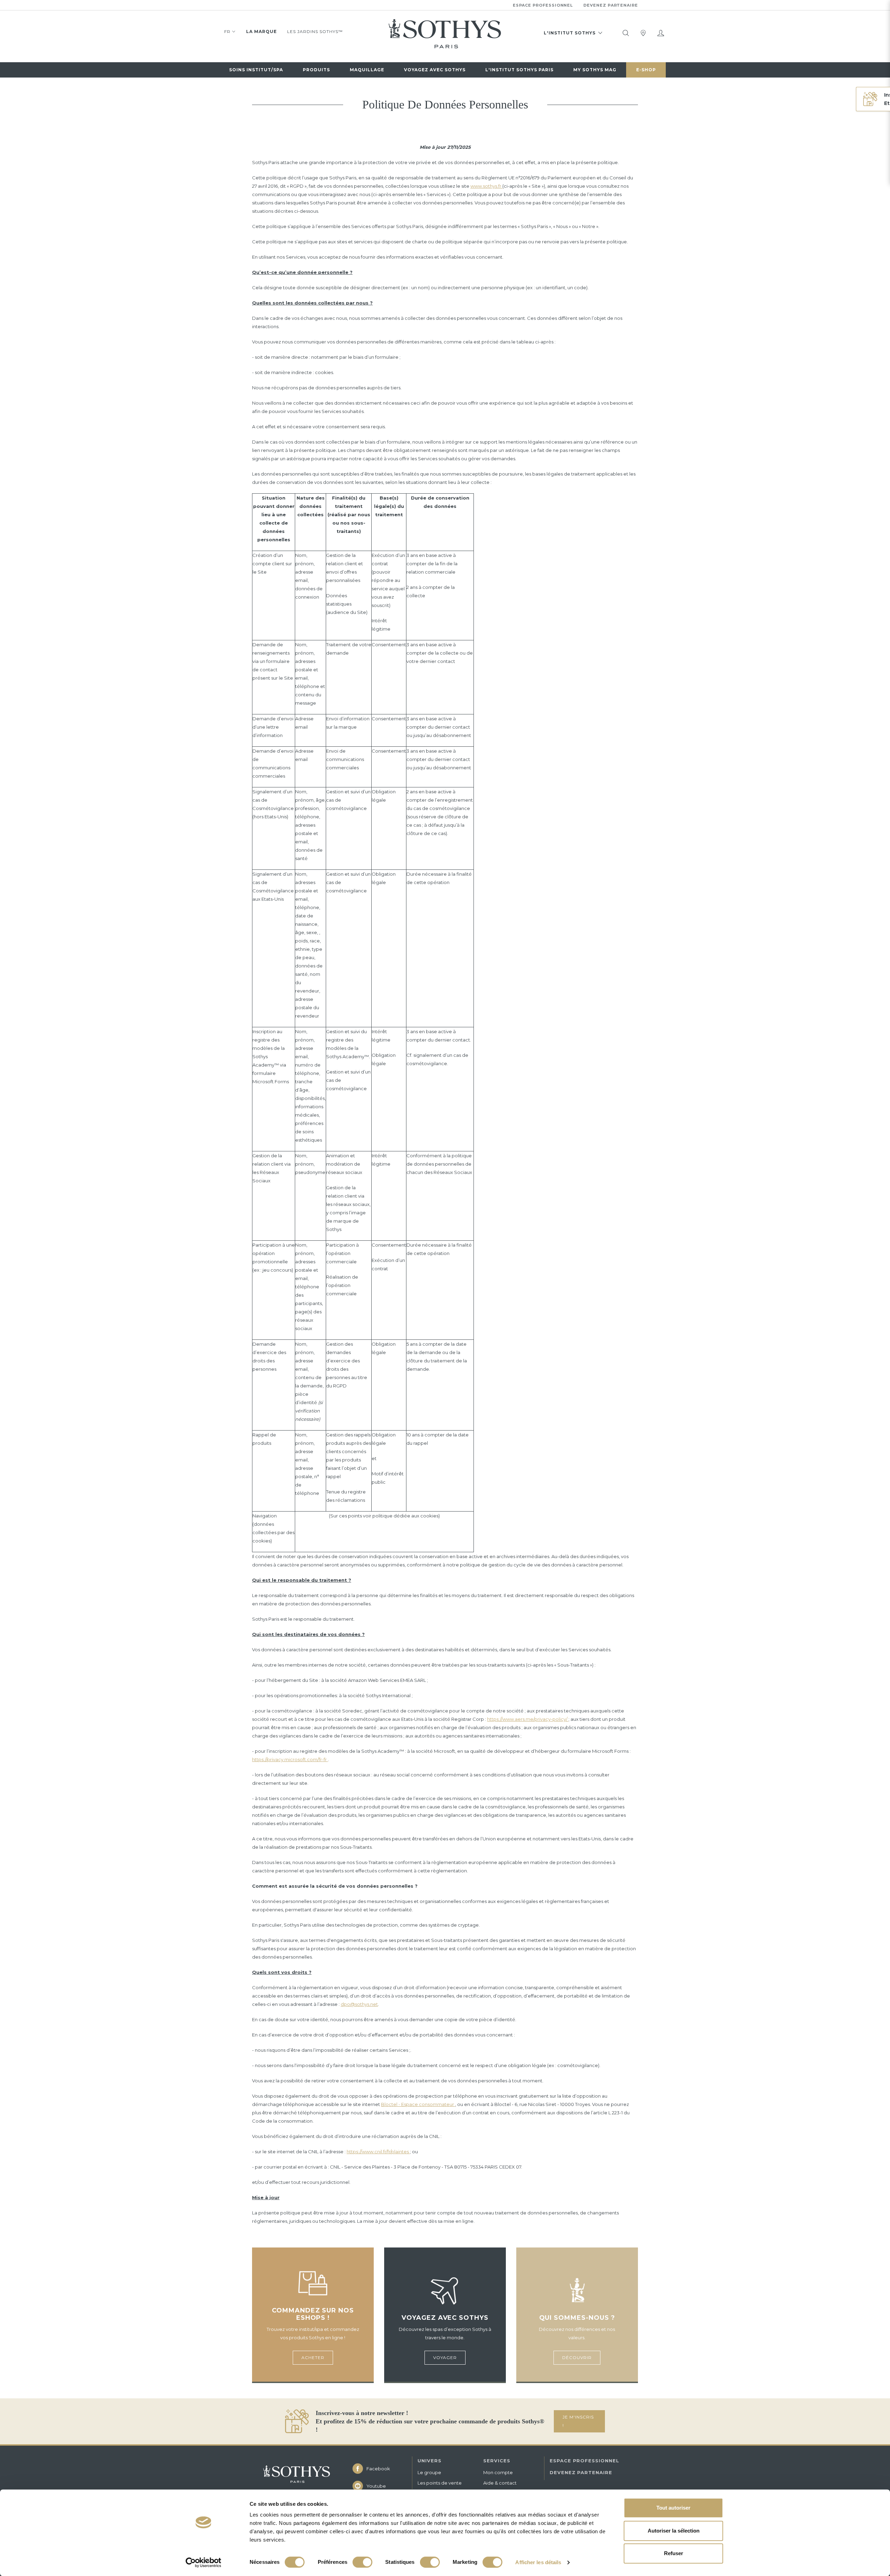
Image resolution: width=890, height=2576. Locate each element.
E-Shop (646, 70)
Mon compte (498, 2472)
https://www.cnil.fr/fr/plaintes (378, 2152)
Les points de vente (440, 2483)
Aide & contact (500, 2483)
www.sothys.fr (486, 186)
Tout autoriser (673, 2508)
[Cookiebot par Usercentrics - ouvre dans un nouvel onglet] (204, 2562)
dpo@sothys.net (359, 2004)
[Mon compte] (661, 33)
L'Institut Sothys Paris (519, 70)
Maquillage (367, 70)
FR (227, 31)
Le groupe (429, 2472)
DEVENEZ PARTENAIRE (581, 2472)
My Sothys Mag (595, 70)
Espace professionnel (543, 5)
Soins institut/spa (256, 70)
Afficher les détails (538, 2562)
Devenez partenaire (611, 5)
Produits (316, 70)
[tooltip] (626, 33)
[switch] (362, 2562)
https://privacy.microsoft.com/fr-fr (290, 1759)
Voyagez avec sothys (435, 70)
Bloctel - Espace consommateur (418, 2104)
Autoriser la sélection (674, 2531)
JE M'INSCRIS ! (578, 2421)
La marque (261, 31)
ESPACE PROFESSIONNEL (584, 2461)
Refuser (674, 2553)
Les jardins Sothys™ (315, 31)
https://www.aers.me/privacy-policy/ (528, 1719)
